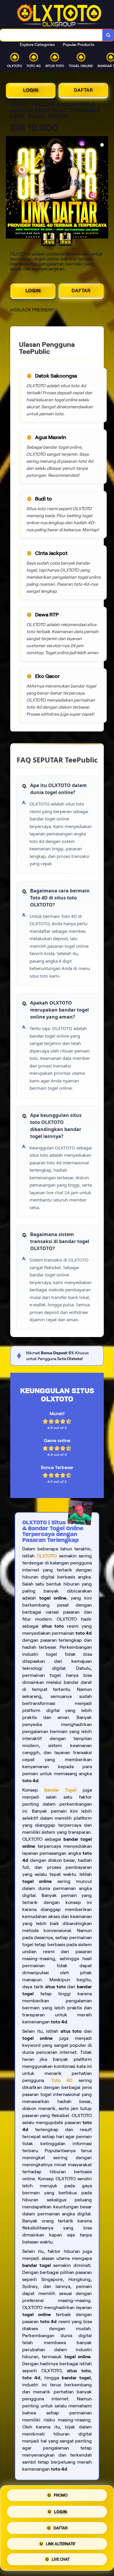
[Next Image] (103, 188)
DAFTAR (83, 90)
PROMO (61, 2496)
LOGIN (31, 90)
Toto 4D (62, 2080)
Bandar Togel (61, 1790)
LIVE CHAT (61, 2557)
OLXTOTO (47, 1556)
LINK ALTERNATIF (61, 2542)
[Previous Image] (11, 188)
